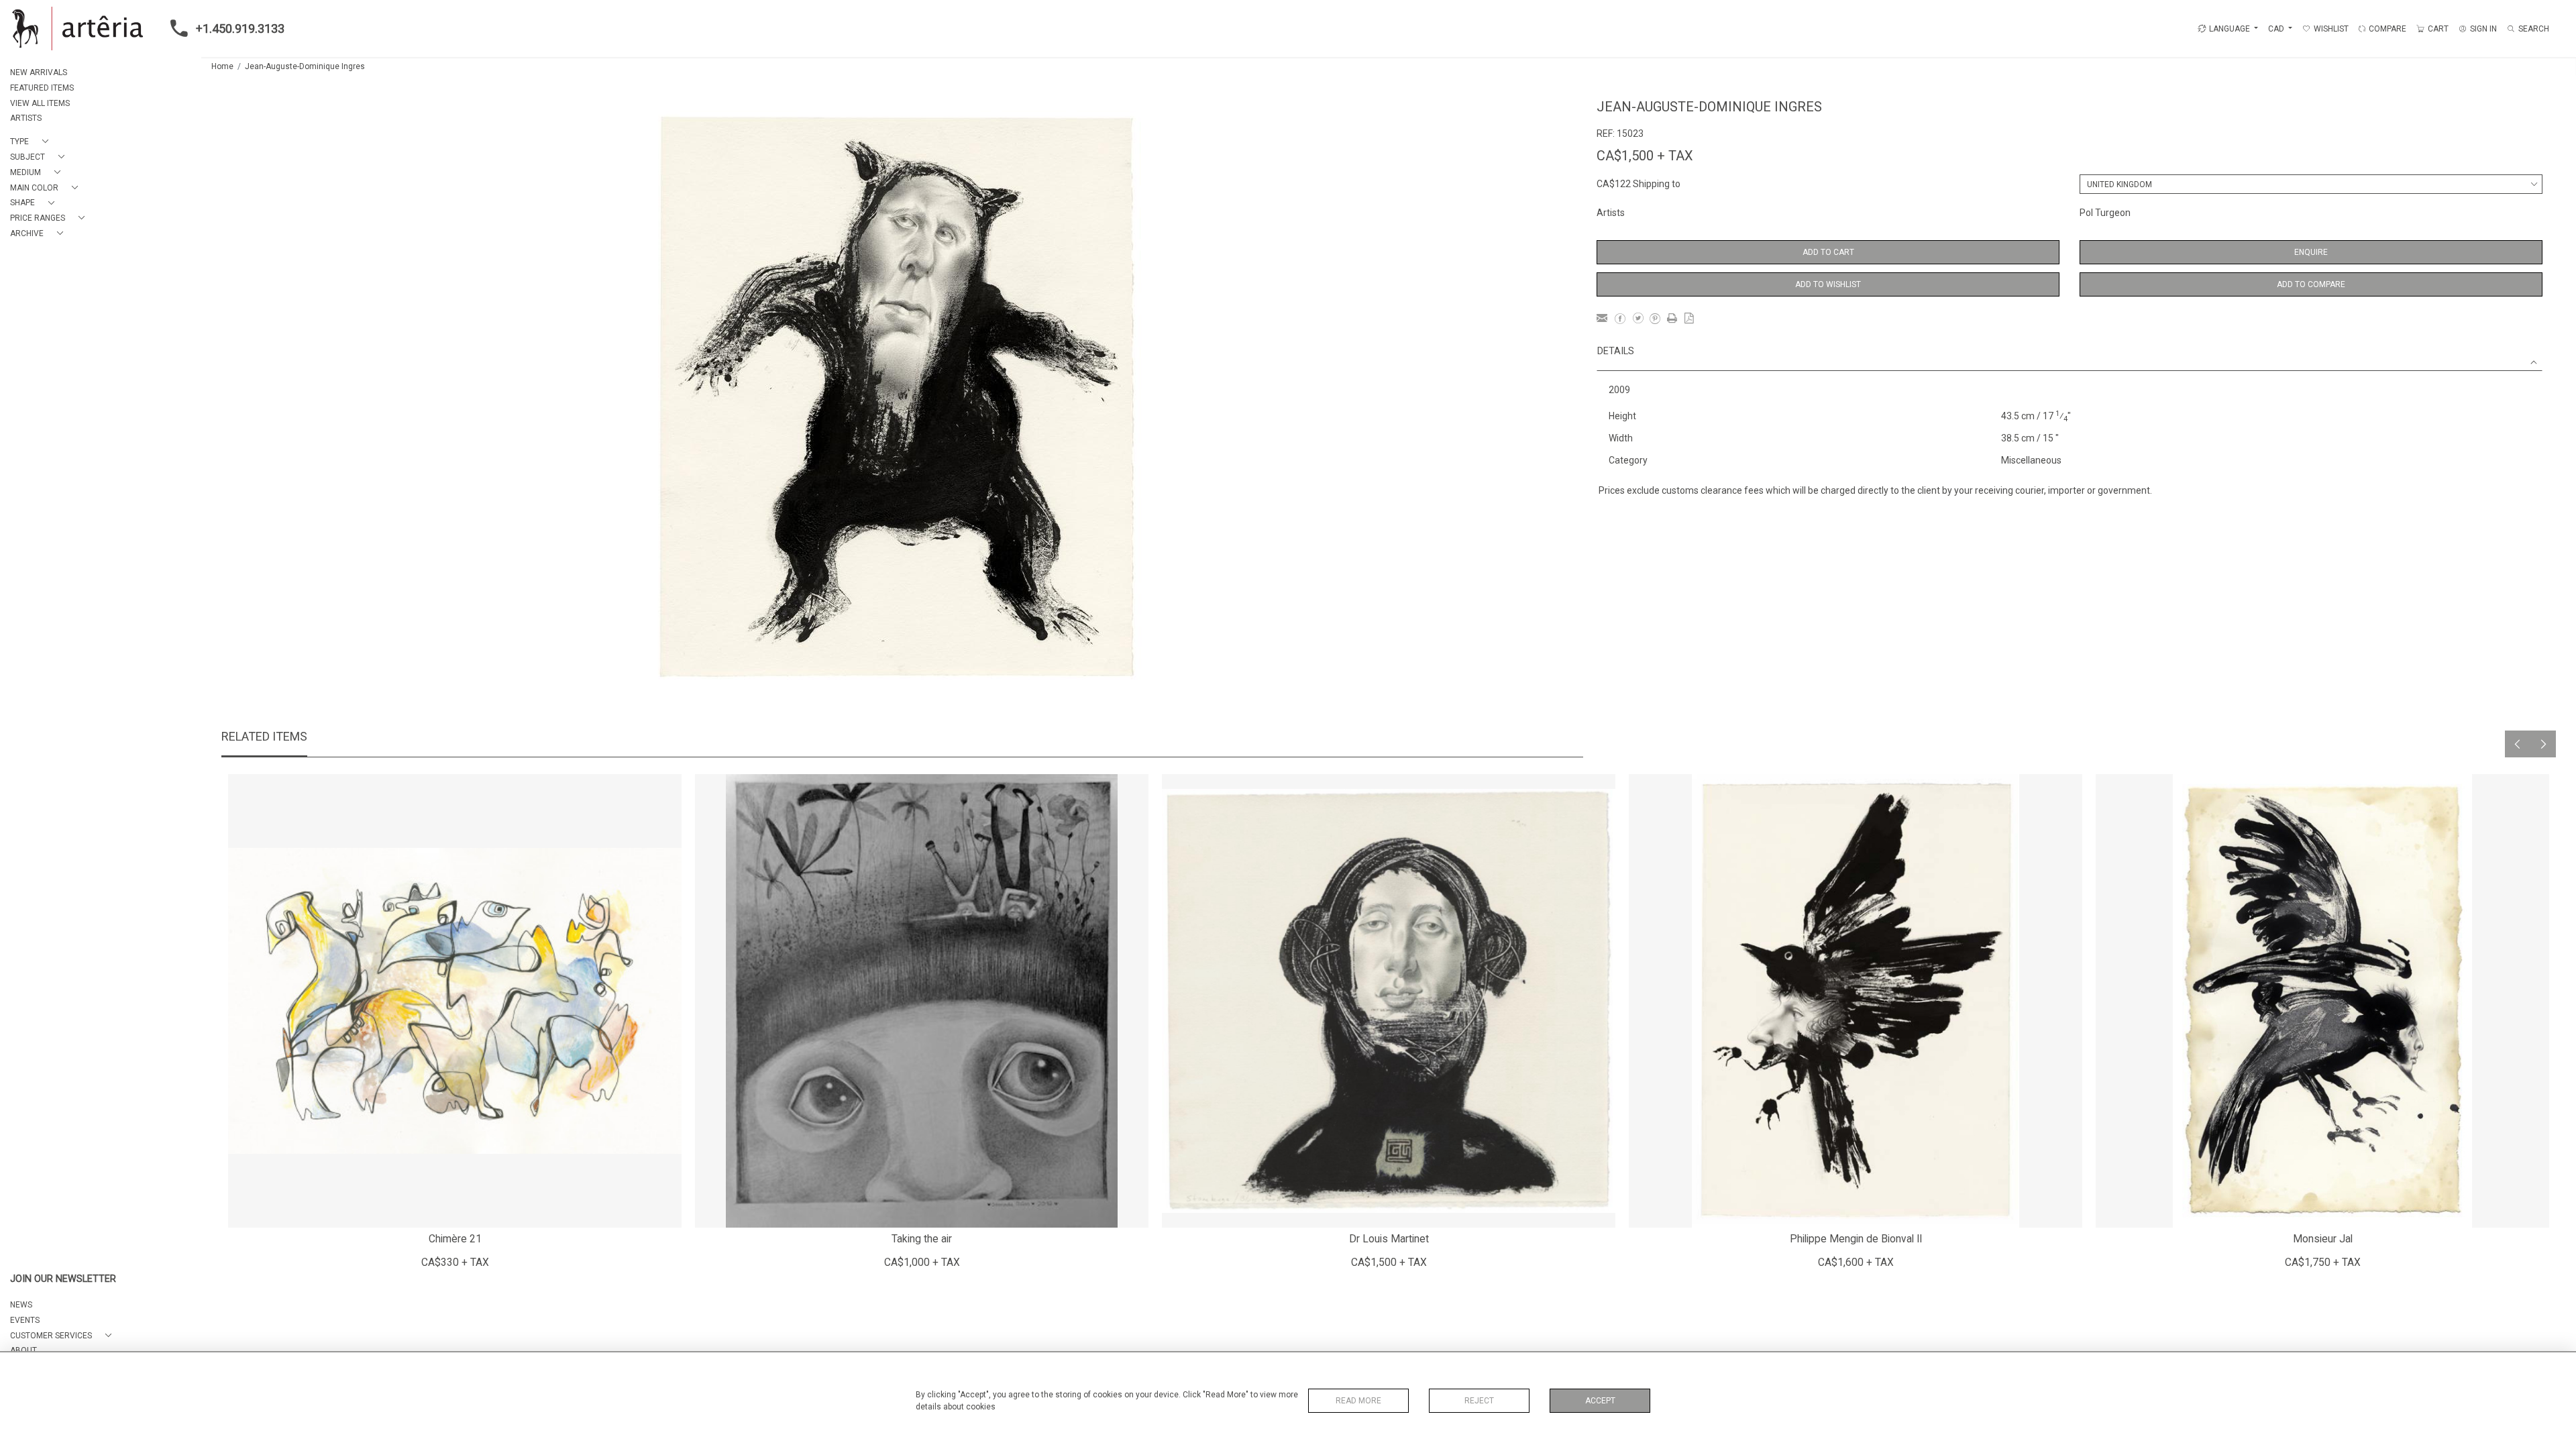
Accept (1600, 1401)
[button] (32, 142)
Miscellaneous (2031, 460)
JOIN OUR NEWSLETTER (63, 1279)
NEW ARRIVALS (39, 72)
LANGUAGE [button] (2230, 29)
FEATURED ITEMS (42, 88)
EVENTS (25, 1320)
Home (222, 66)
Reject (1479, 1401)
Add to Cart (1828, 252)
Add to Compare (2311, 284)
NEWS (21, 1305)
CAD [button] (2277, 29)
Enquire (2311, 252)
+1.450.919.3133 (240, 29)
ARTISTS (26, 118)
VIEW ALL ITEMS (40, 103)
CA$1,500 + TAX (1645, 156)
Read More (1358, 1401)
